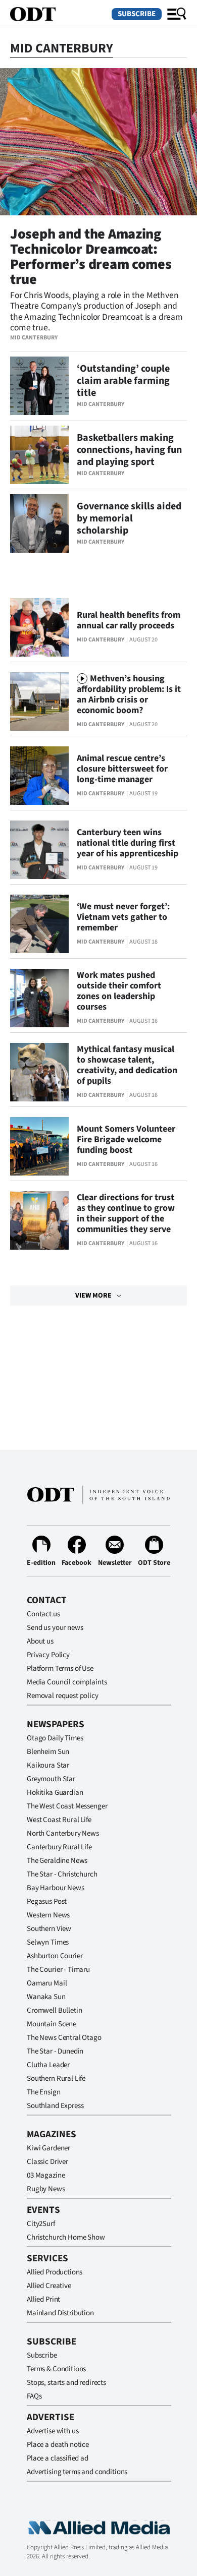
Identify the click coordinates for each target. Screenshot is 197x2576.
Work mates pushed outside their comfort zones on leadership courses (119, 991)
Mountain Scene (52, 2024)
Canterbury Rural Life (59, 1847)
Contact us (43, 1614)
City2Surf (41, 2224)
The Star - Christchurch (62, 1874)
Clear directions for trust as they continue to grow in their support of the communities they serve (126, 1213)
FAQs (34, 2396)
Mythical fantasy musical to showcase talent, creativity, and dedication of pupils (127, 1065)
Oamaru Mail (47, 1983)
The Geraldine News (57, 1861)
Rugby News (46, 2189)
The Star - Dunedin (55, 2051)
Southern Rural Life (56, 2079)
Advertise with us (53, 2431)
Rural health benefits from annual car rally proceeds (129, 620)
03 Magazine (46, 2175)
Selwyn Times (48, 1942)
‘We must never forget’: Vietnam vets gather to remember (123, 917)
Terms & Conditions (56, 2369)
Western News (48, 1915)
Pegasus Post (47, 1901)
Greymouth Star (51, 1779)
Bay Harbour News (56, 1888)
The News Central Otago (64, 2038)
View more (93, 1296)
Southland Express (55, 2106)
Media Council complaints (67, 1682)
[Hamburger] (177, 14)
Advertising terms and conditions (77, 2472)
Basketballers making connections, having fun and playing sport (129, 450)
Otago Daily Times (55, 1738)
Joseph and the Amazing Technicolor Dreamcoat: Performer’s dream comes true (91, 257)
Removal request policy (63, 1696)
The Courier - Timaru (58, 1970)
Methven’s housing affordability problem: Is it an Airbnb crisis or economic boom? (129, 694)
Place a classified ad (58, 2458)
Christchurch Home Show (66, 2237)
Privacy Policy (48, 1655)
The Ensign (44, 2092)
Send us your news (55, 1628)
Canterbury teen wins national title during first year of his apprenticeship (128, 843)
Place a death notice (58, 2445)
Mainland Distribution (60, 2313)
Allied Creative (49, 2286)
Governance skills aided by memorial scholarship (129, 518)
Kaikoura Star (48, 1765)
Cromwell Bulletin (54, 2010)
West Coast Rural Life (59, 1820)
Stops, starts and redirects (66, 2383)
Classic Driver (47, 2162)
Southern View (49, 1929)
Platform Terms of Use (60, 1668)
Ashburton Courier (55, 1956)
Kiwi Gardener (48, 2148)
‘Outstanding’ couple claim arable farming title (123, 381)
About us (40, 1641)
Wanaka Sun (46, 1997)
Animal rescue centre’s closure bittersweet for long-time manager (122, 769)
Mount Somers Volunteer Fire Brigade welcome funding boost (126, 1139)
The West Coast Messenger (67, 1806)
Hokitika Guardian (55, 1793)
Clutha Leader (48, 2065)
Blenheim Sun (48, 1752)
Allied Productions (55, 2272)
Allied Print (43, 2299)
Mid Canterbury (34, 338)
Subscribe (137, 14)
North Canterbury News (63, 1833)
